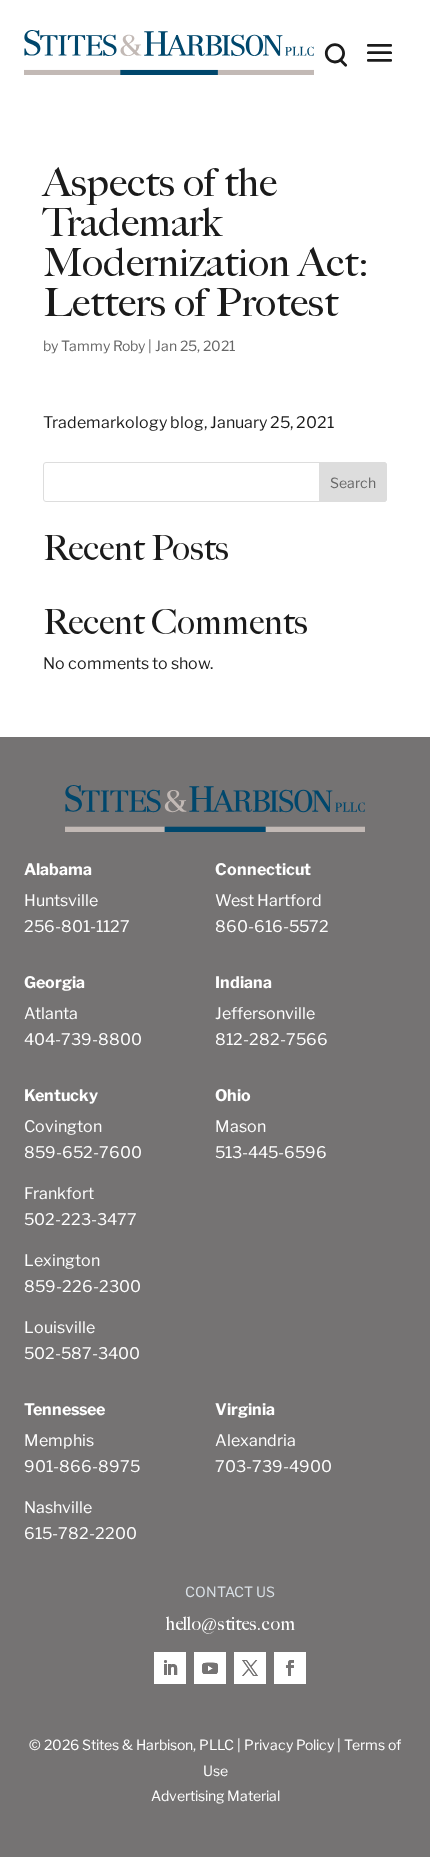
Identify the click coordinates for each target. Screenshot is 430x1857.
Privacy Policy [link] (289, 1744)
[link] (169, 52)
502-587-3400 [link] (82, 1353)
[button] (380, 52)
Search (353, 482)
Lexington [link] (62, 1260)
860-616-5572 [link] (272, 926)
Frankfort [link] (59, 1193)
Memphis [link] (59, 1440)
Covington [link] (63, 1126)
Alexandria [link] (255, 1440)
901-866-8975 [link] (82, 1466)
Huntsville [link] (61, 900)
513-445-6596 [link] (271, 1152)
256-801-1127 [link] (77, 926)
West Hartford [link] (268, 900)
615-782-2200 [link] (80, 1533)
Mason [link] (240, 1126)
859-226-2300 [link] (82, 1286)
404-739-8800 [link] (83, 1039)
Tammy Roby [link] (103, 345)
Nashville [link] (58, 1507)
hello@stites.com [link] (230, 1624)
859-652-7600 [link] (83, 1152)
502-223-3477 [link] (80, 1219)
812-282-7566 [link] (271, 1039)
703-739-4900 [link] (273, 1466)
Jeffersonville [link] (265, 1013)
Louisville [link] (59, 1327)
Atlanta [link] (51, 1013)
